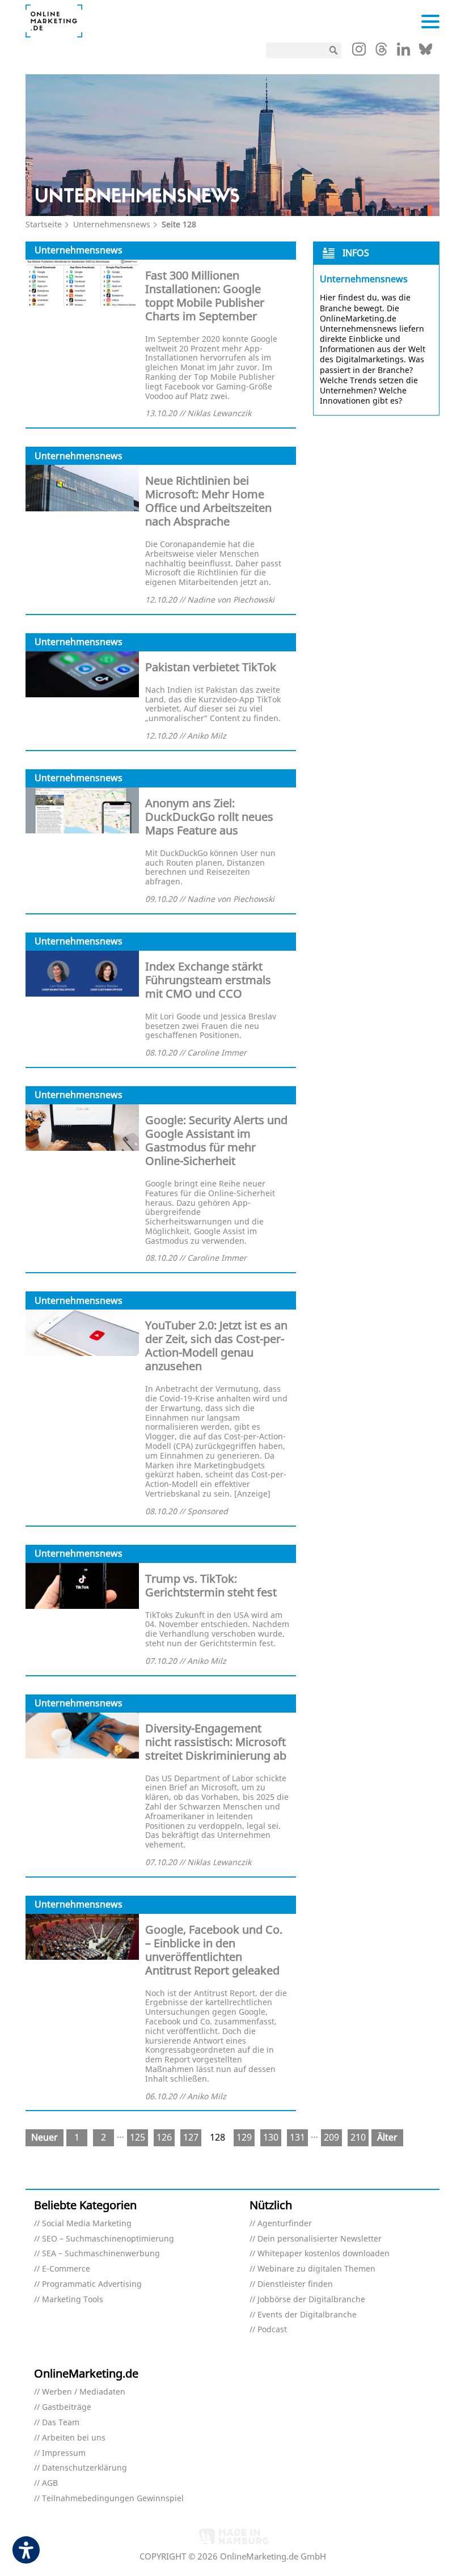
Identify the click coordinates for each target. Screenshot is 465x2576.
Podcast (272, 2330)
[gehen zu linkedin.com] (403, 52)
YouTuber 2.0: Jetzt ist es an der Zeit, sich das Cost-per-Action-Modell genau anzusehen (216, 1346)
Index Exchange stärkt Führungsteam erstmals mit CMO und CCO (208, 980)
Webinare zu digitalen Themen (316, 2269)
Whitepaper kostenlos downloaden (324, 2254)
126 (164, 2137)
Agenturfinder (285, 2224)
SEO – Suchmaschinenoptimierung (108, 2239)
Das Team (61, 2423)
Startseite (44, 224)
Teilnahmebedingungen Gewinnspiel (113, 2499)
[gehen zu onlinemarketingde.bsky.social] (426, 52)
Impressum (64, 2453)
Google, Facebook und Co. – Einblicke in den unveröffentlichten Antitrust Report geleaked (214, 1950)
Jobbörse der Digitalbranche (311, 2300)
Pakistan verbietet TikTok (211, 667)
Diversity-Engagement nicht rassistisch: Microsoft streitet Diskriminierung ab (216, 1742)
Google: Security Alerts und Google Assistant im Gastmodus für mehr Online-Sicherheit (216, 1140)
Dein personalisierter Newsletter (320, 2239)
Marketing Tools (73, 2300)
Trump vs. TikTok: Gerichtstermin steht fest (211, 1585)
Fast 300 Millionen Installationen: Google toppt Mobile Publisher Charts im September (205, 296)
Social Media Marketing (87, 2224)
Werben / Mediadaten (84, 2392)
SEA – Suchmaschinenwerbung (101, 2254)
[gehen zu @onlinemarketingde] (381, 52)
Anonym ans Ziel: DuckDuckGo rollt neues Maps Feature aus (209, 817)
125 (138, 2137)
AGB (50, 2483)
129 (244, 2137)
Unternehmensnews (112, 224)
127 (191, 2137)
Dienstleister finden (295, 2284)
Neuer (45, 2137)
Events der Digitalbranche (307, 2315)
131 (297, 2137)
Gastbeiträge (67, 2407)
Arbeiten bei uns (74, 2438)
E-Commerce (66, 2269)
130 (271, 2137)
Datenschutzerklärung (84, 2468)
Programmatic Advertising (92, 2284)
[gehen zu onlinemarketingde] (359, 52)
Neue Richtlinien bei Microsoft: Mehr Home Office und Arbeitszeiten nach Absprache (208, 501)
